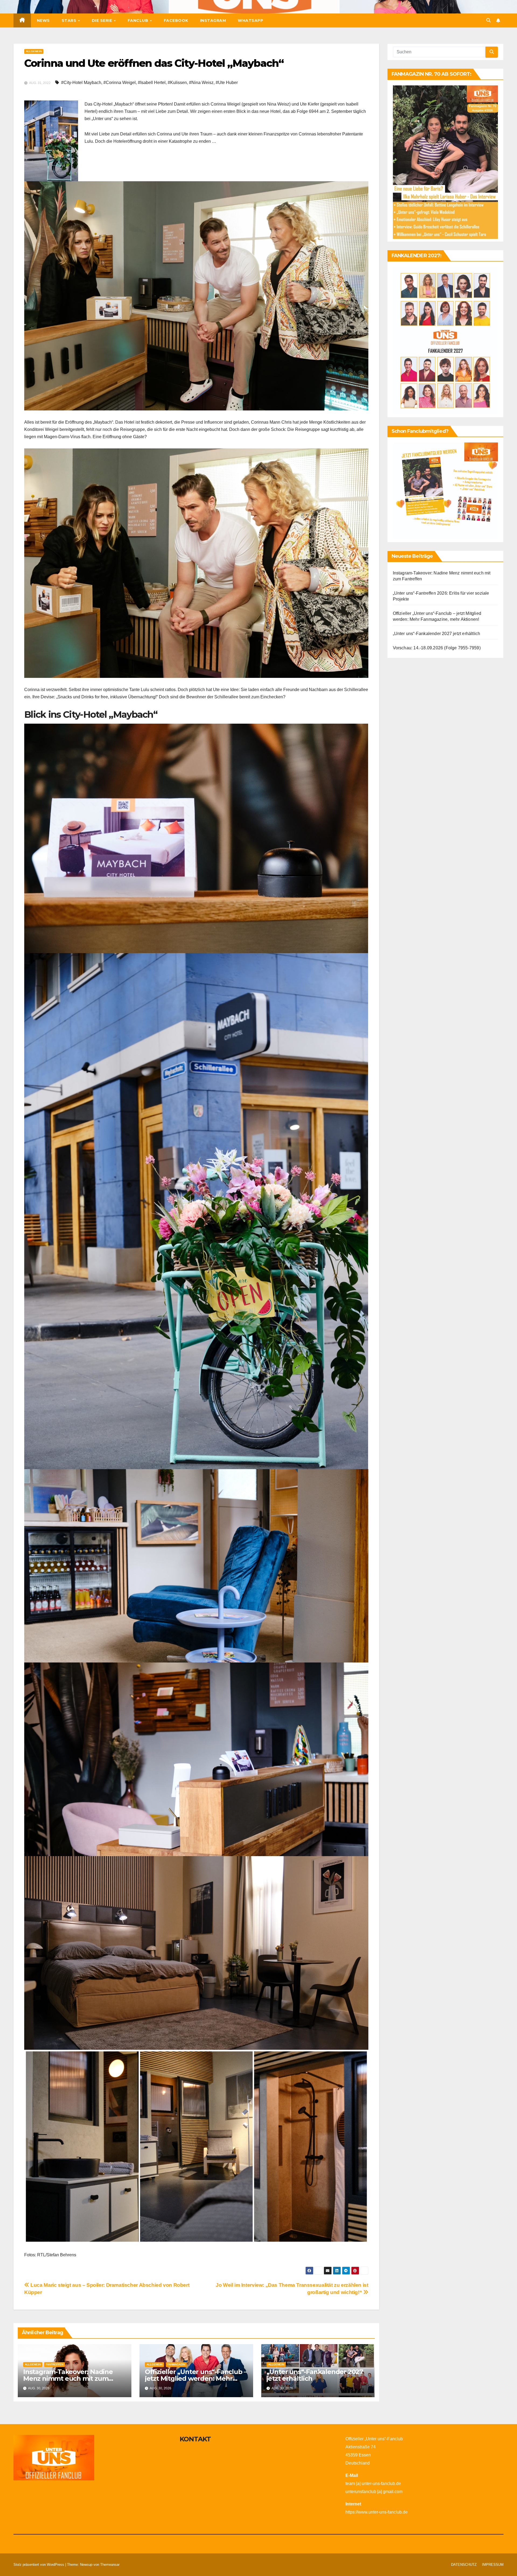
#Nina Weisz (201, 83)
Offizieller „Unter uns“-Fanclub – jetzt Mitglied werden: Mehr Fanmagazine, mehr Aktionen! (196, 2378)
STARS (70, 20)
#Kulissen (177, 83)
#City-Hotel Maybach (81, 83)
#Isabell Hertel (152, 83)
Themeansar (110, 2565)
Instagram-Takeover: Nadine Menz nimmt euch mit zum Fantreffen (68, 2378)
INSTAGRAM (213, 20)
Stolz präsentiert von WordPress (39, 2565)
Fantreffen (55, 2364)
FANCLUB (139, 20)
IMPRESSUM (493, 2565)
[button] (488, 20)
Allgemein (34, 51)
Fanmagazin (176, 2364)
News (43, 20)
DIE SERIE (103, 20)
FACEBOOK (176, 20)
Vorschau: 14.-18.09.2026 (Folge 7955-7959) (437, 648)
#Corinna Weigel (120, 83)
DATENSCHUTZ (464, 2565)
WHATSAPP (250, 20)
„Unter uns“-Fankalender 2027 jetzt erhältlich (315, 2375)
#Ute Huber (227, 83)
